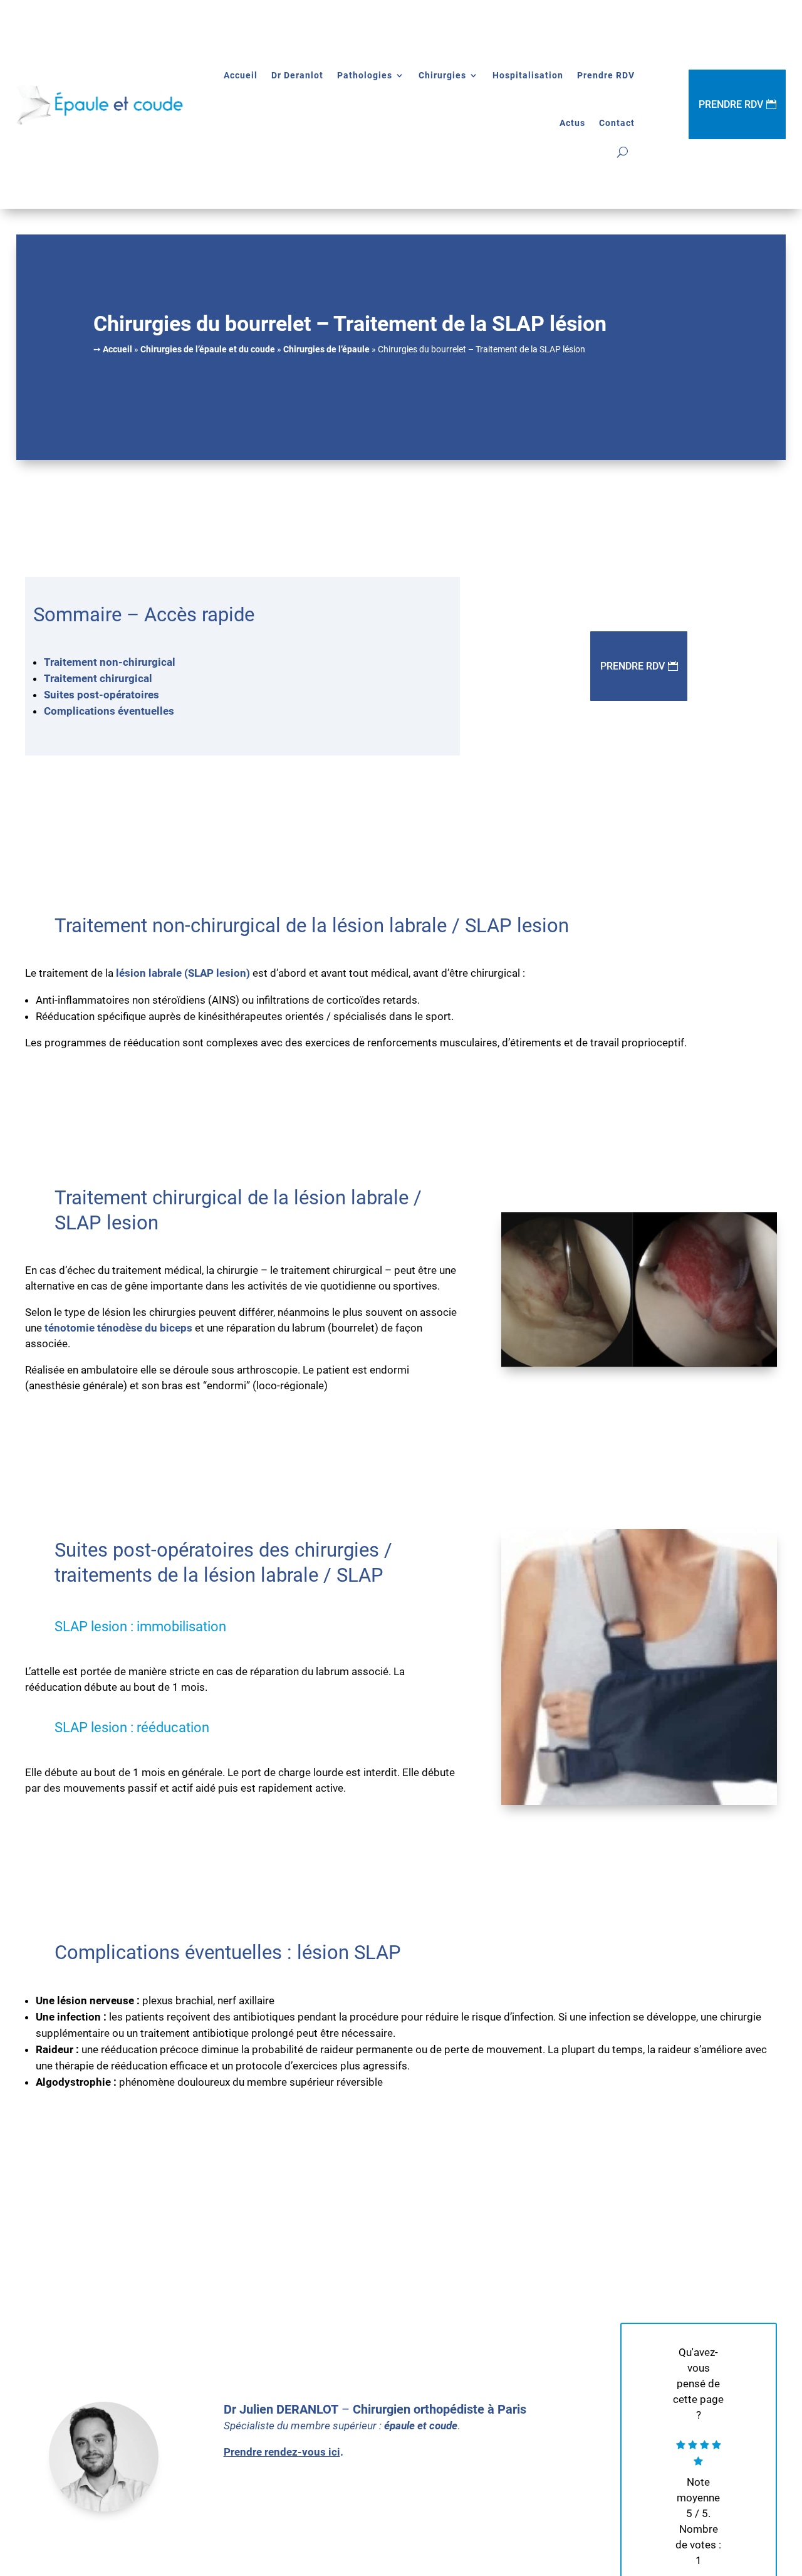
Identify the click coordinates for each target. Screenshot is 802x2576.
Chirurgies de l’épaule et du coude (208, 349)
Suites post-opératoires (102, 695)
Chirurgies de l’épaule (326, 349)
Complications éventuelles (109, 711)
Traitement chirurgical (99, 678)
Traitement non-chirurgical (110, 662)
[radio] (681, 2446)
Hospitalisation (528, 75)
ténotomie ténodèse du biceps (118, 1328)
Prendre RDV (606, 75)
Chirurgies (442, 75)
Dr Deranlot (297, 75)
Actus (572, 123)
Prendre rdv (633, 666)
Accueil (241, 75)
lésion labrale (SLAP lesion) (183, 973)
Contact (617, 123)
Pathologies (365, 75)
